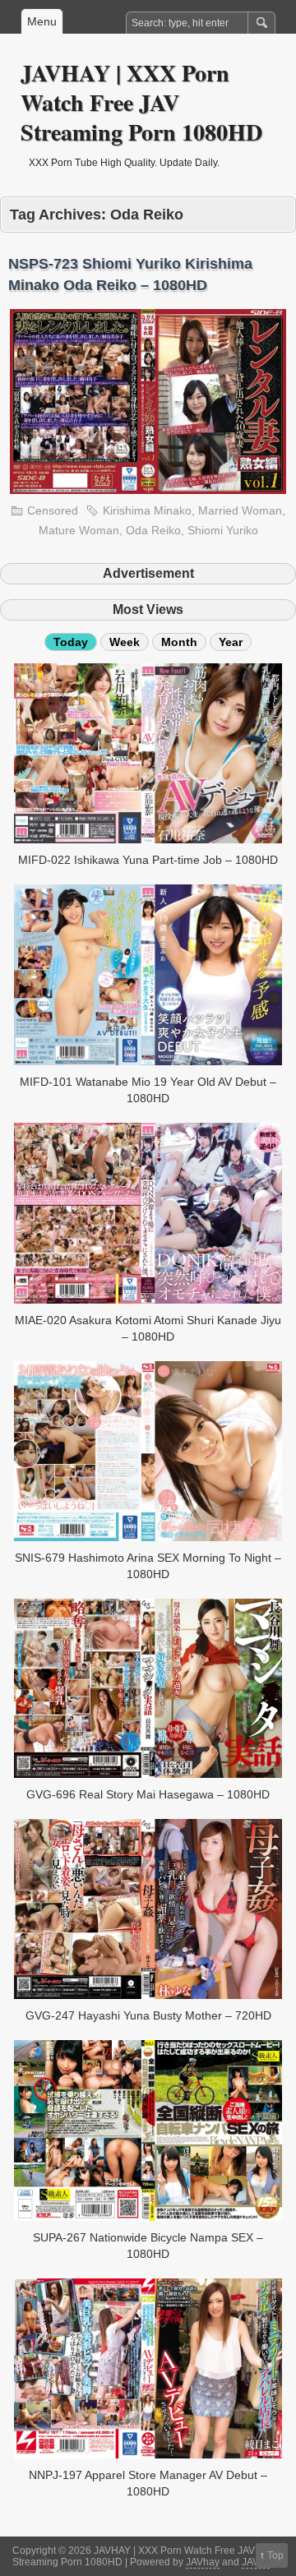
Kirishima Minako (147, 510)
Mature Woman (79, 530)
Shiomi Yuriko (223, 530)
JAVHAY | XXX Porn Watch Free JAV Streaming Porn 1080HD (141, 102)
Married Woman (240, 510)
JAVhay (203, 2562)
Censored (53, 510)
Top (275, 2555)
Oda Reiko (153, 530)
